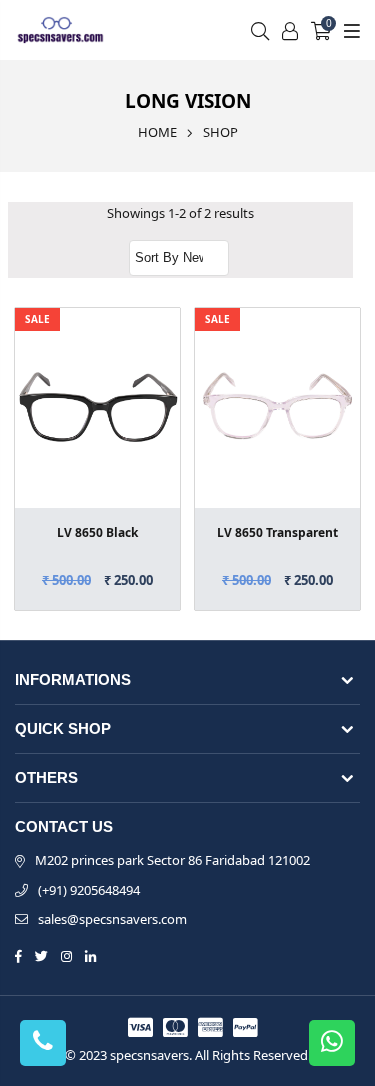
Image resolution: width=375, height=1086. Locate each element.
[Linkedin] (90, 955)
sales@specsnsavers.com (112, 919)
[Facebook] (18, 955)
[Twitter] (41, 955)
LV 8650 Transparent (277, 532)
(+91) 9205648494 (89, 890)
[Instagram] (66, 955)
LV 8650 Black (97, 532)
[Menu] (349, 30)
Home (157, 132)
